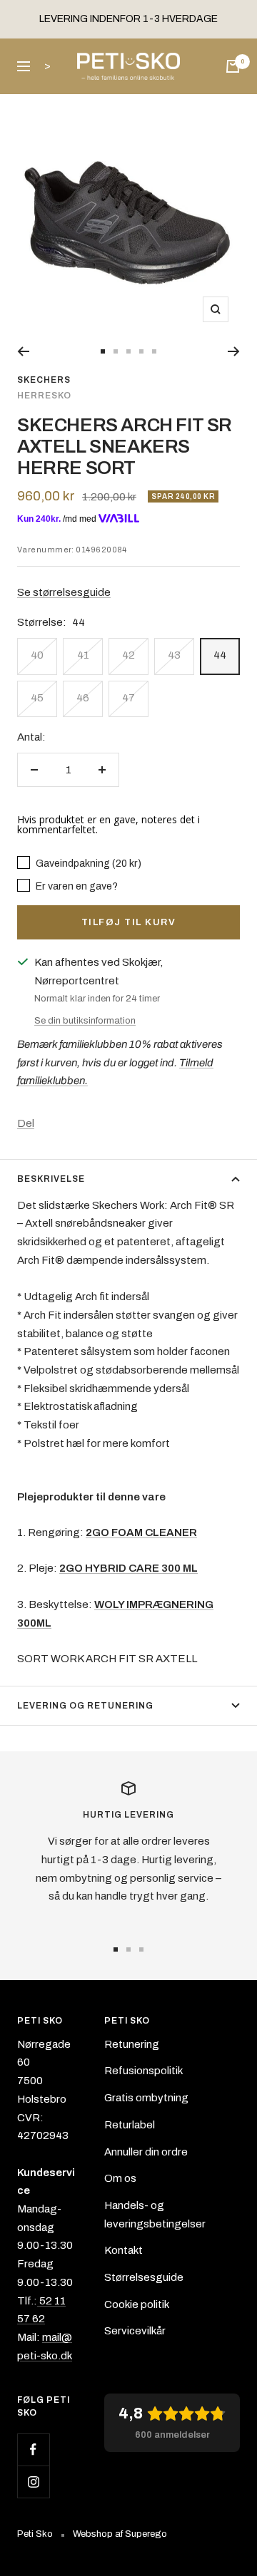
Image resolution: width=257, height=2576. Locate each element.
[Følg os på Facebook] (33, 2449)
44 (220, 655)
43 (174, 655)
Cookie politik (137, 2304)
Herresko (44, 396)
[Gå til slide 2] (116, 351)
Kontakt (124, 2250)
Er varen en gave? (76, 886)
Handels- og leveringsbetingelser (155, 2215)
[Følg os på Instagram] (33, 2482)
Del (26, 1123)
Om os (120, 2178)
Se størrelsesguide (64, 592)
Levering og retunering (85, 1706)
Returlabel (130, 2125)
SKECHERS (44, 380)
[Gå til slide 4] (141, 351)
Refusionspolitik (143, 2071)
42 (128, 655)
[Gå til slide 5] (154, 351)
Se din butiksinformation (85, 1021)
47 (128, 698)
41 (83, 655)
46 (83, 698)
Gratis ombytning (146, 2098)
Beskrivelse (51, 1179)
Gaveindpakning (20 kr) (87, 863)
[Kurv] (233, 66)
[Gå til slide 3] (128, 351)
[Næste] (234, 351)
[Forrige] (23, 351)
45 (37, 698)
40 (37, 655)
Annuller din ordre (146, 2152)
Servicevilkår (135, 2331)
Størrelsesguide (144, 2277)
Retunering (132, 2044)
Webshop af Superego (120, 2534)
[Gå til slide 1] (103, 351)
